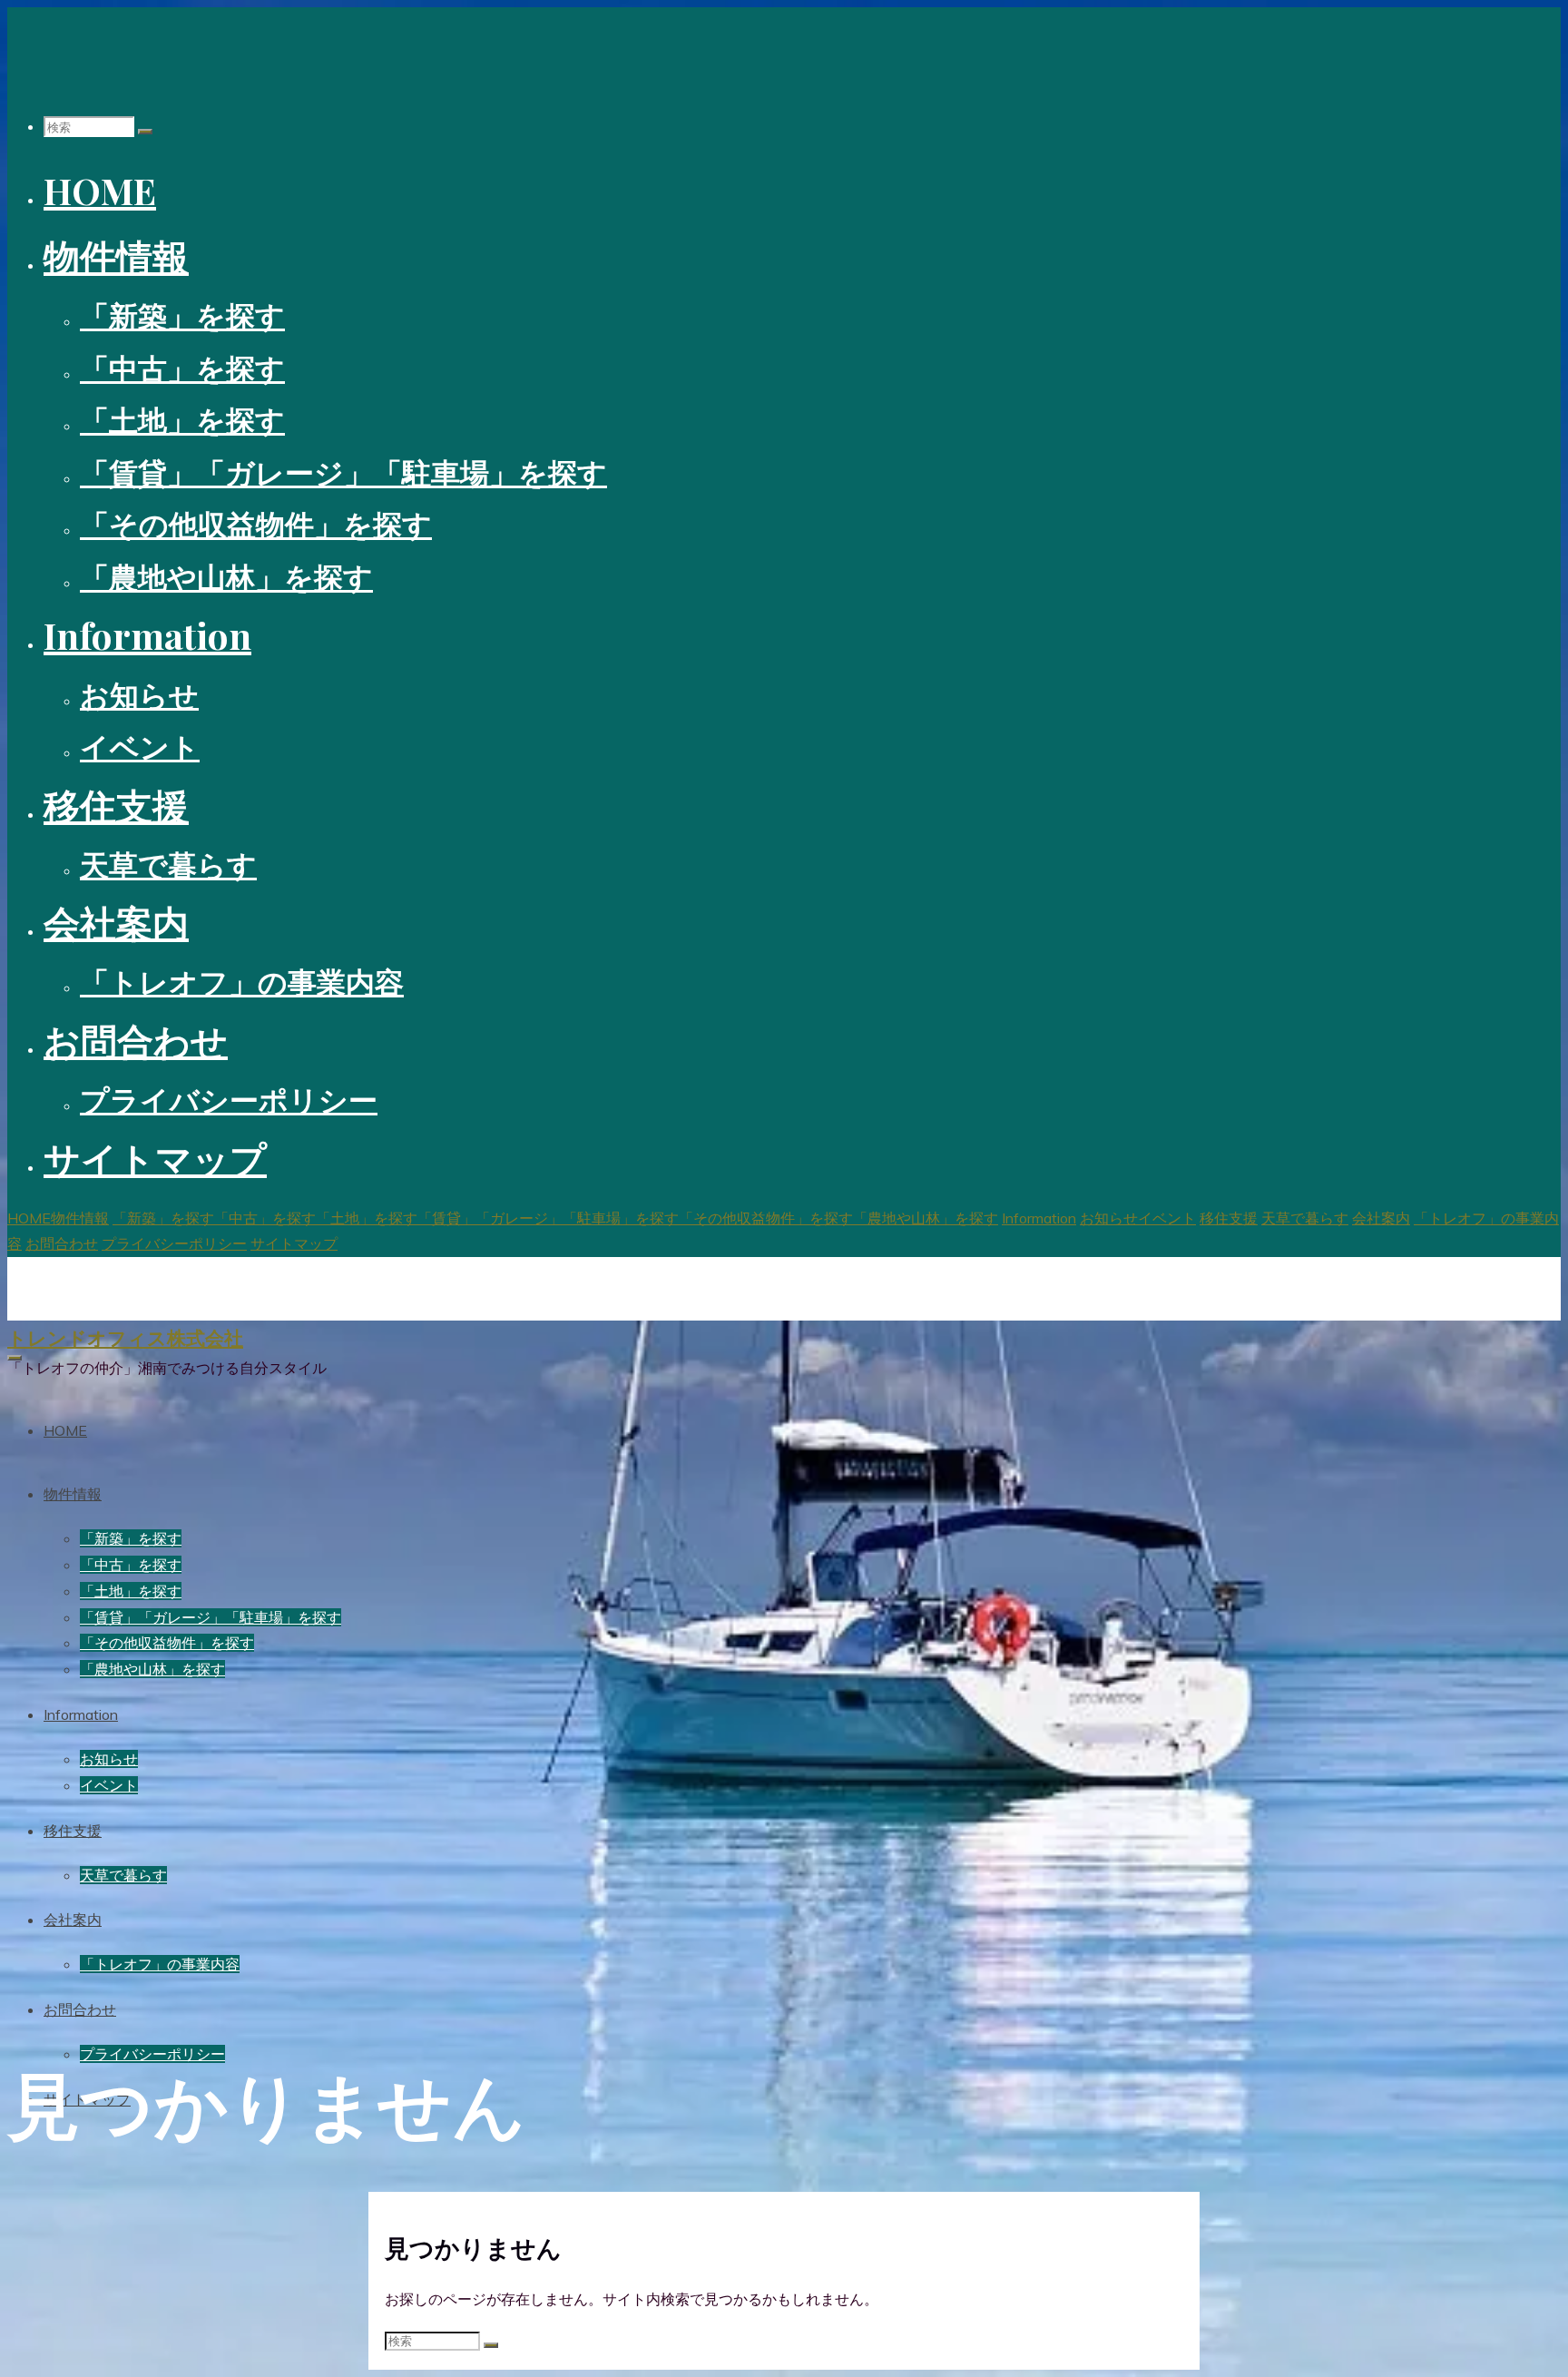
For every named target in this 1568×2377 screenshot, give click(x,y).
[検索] (145, 132)
